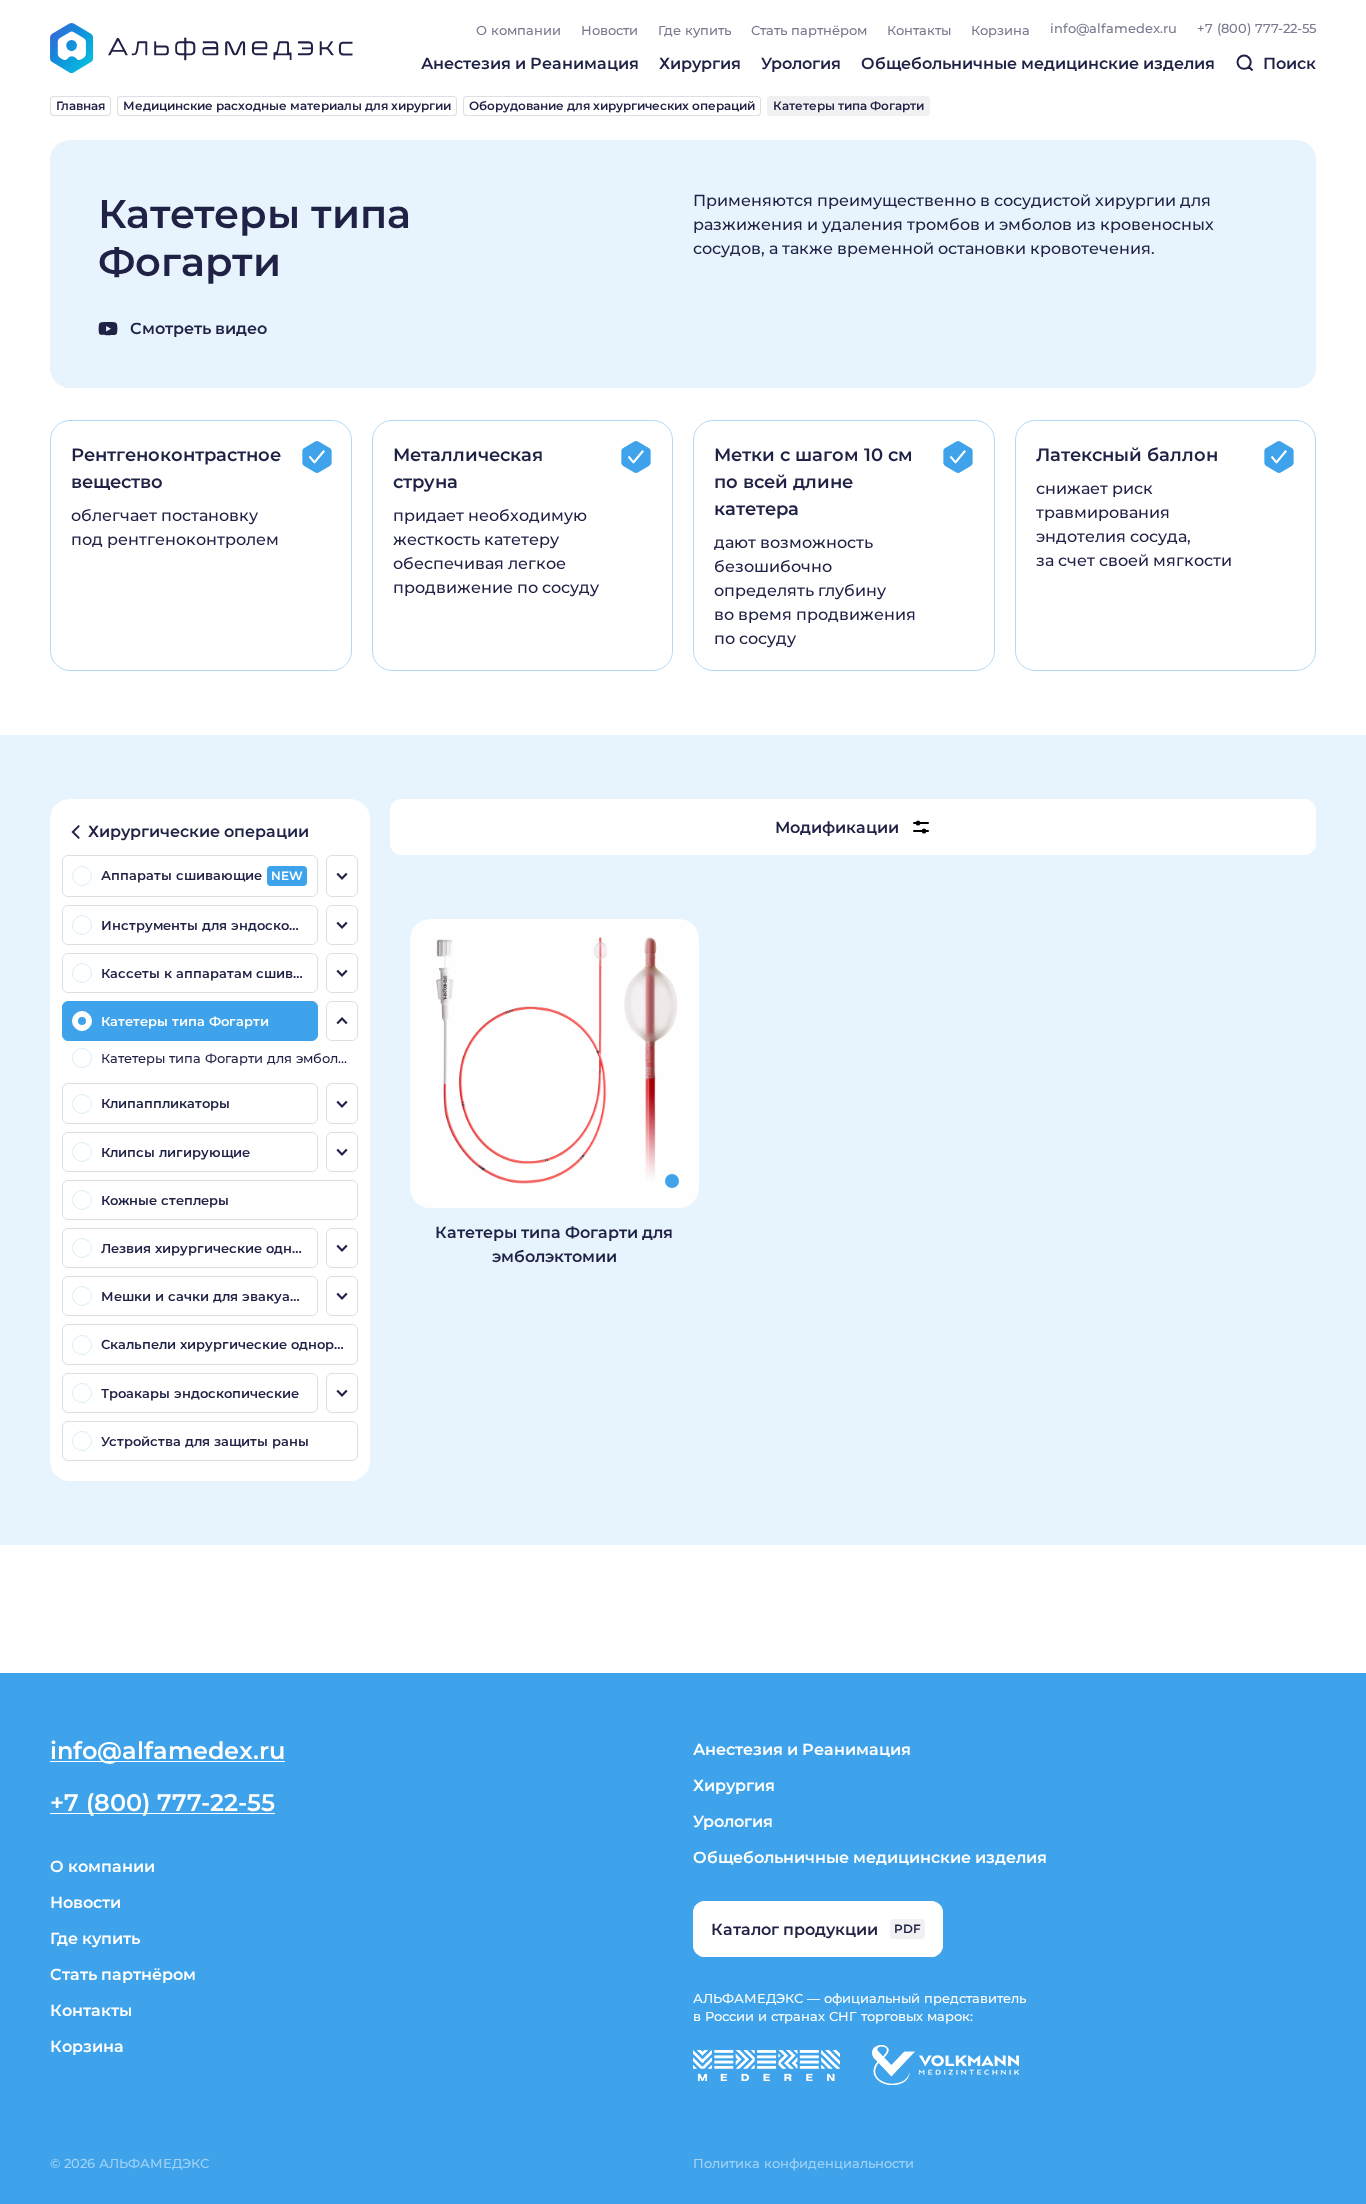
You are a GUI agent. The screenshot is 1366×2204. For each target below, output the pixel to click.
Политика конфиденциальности (803, 2162)
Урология (801, 62)
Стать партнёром (809, 29)
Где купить (694, 29)
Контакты (919, 29)
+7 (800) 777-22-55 (1256, 27)
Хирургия (700, 62)
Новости (609, 29)
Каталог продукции (816, 1928)
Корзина (1000, 29)
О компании (518, 29)
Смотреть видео (196, 327)
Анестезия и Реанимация (530, 62)
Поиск (1287, 62)
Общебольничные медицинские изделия (1038, 62)
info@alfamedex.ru (1113, 27)
